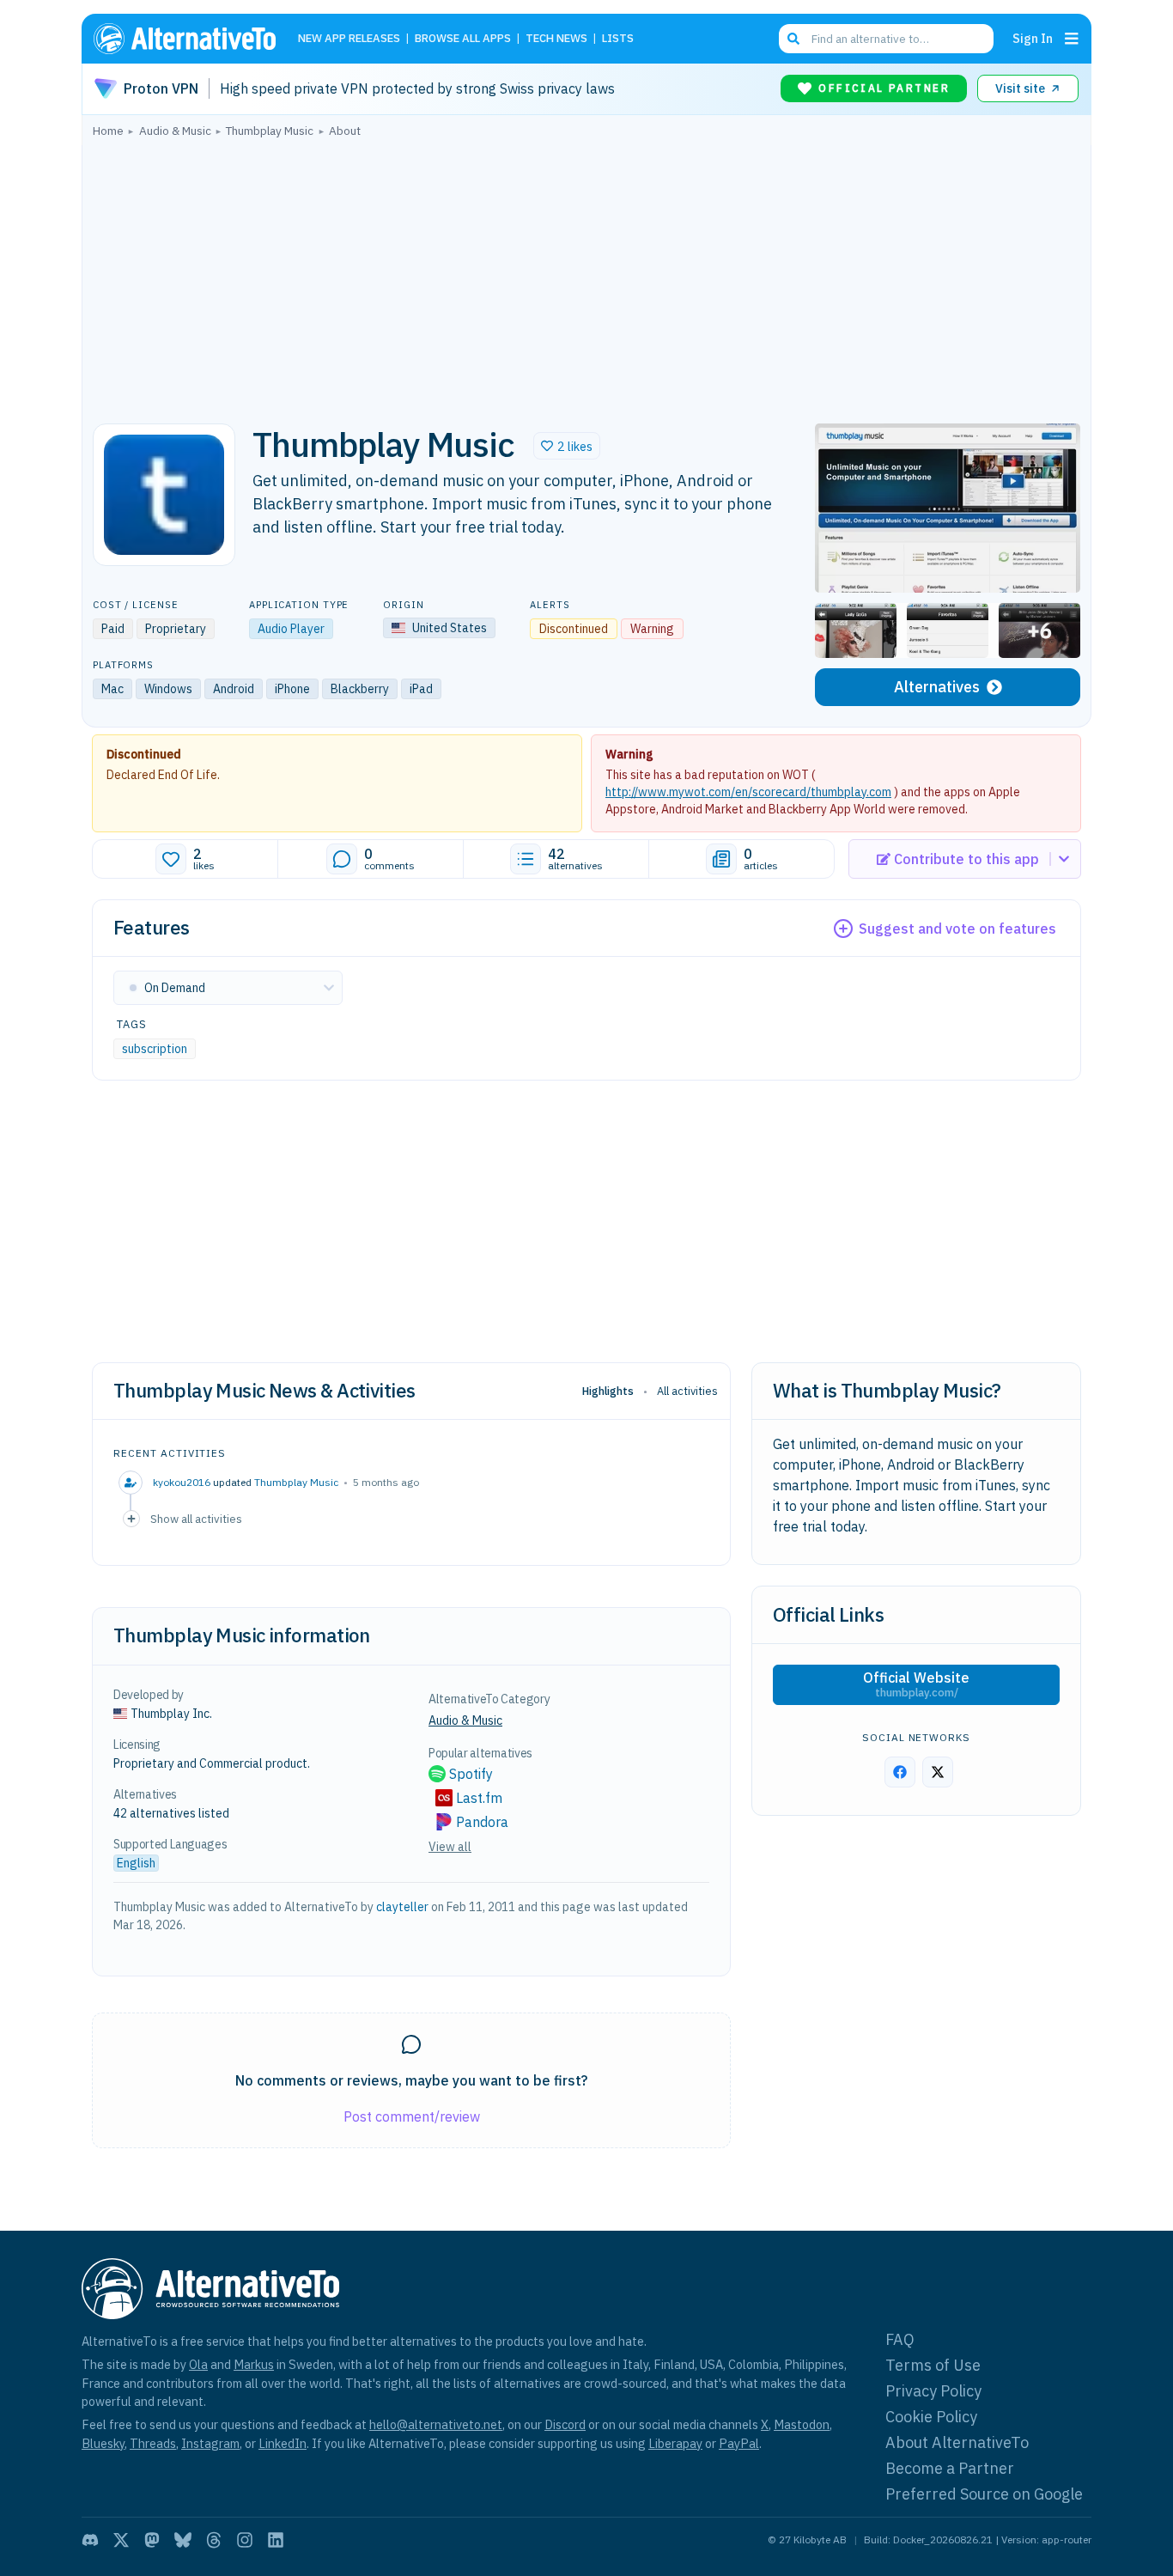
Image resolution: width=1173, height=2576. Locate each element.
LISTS (618, 39)
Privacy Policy (933, 2391)
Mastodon (802, 2424)
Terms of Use (933, 2365)
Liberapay (675, 2443)
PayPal (739, 2443)
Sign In (1033, 38)
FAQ (900, 2339)
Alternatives (937, 687)
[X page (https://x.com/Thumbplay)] (938, 1772)
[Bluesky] (183, 2540)
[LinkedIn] (276, 2540)
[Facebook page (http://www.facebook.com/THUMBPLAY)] (900, 1772)
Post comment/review (412, 2116)
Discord (565, 2424)
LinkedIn (283, 2443)
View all (450, 1847)
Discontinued (144, 754)
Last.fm (479, 1798)
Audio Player (291, 629)
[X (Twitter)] (121, 2540)
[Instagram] (245, 2540)
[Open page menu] (1072, 39)
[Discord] (90, 2540)
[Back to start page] (192, 39)
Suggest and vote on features (957, 929)
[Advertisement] (586, 276)
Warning (629, 754)
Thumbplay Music (296, 1482)
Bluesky (103, 2443)
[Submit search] (793, 39)
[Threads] (214, 2540)
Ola (198, 2364)
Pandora (482, 1822)
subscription (155, 1049)
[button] (567, 446)
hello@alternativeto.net (436, 2424)
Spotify (471, 1774)
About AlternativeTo (957, 2442)
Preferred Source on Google (984, 2494)
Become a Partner (950, 2468)
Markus (254, 2364)
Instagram (210, 2443)
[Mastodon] (152, 2540)
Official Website (916, 1684)
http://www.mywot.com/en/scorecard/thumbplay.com (748, 792)
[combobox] (886, 39)
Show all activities (196, 1519)
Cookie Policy (931, 2417)
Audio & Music (465, 1720)
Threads (153, 2443)
